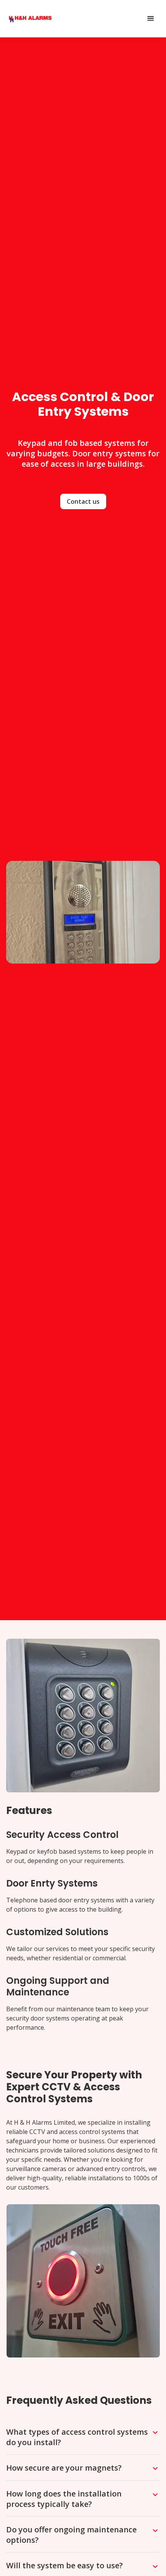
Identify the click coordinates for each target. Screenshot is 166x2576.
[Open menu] (151, 19)
